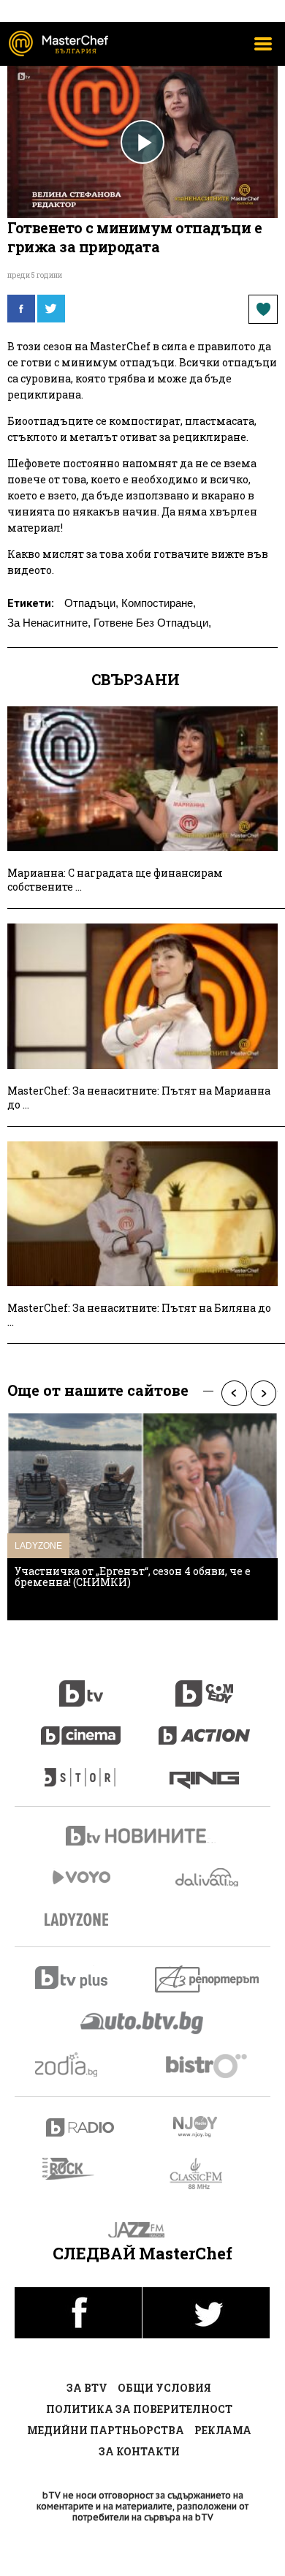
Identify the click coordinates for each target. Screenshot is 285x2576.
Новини (142, 1837)
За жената (81, 1920)
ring (204, 1770)
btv (81, 1685)
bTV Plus (81, 1978)
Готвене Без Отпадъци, (152, 623)
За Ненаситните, (49, 623)
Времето (208, 1877)
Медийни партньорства (106, 2430)
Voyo (81, 1877)
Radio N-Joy (208, 2126)
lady (81, 1770)
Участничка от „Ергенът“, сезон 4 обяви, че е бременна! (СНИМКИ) (133, 1576)
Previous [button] (234, 1393)
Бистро (208, 2065)
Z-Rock (77, 2169)
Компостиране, (159, 603)
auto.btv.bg (142, 2022)
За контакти (139, 2451)
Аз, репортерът (208, 1979)
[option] (142, 1517)
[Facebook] (21, 309)
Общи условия (164, 2388)
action (205, 1728)
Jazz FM (143, 2230)
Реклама (223, 2430)
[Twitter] (51, 309)
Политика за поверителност (139, 2409)
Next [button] (263, 1393)
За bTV (87, 2388)
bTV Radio (81, 2127)
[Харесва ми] (263, 309)
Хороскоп (81, 2065)
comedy (205, 1685)
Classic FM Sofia (204, 2174)
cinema (81, 1728)
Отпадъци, (91, 603)
